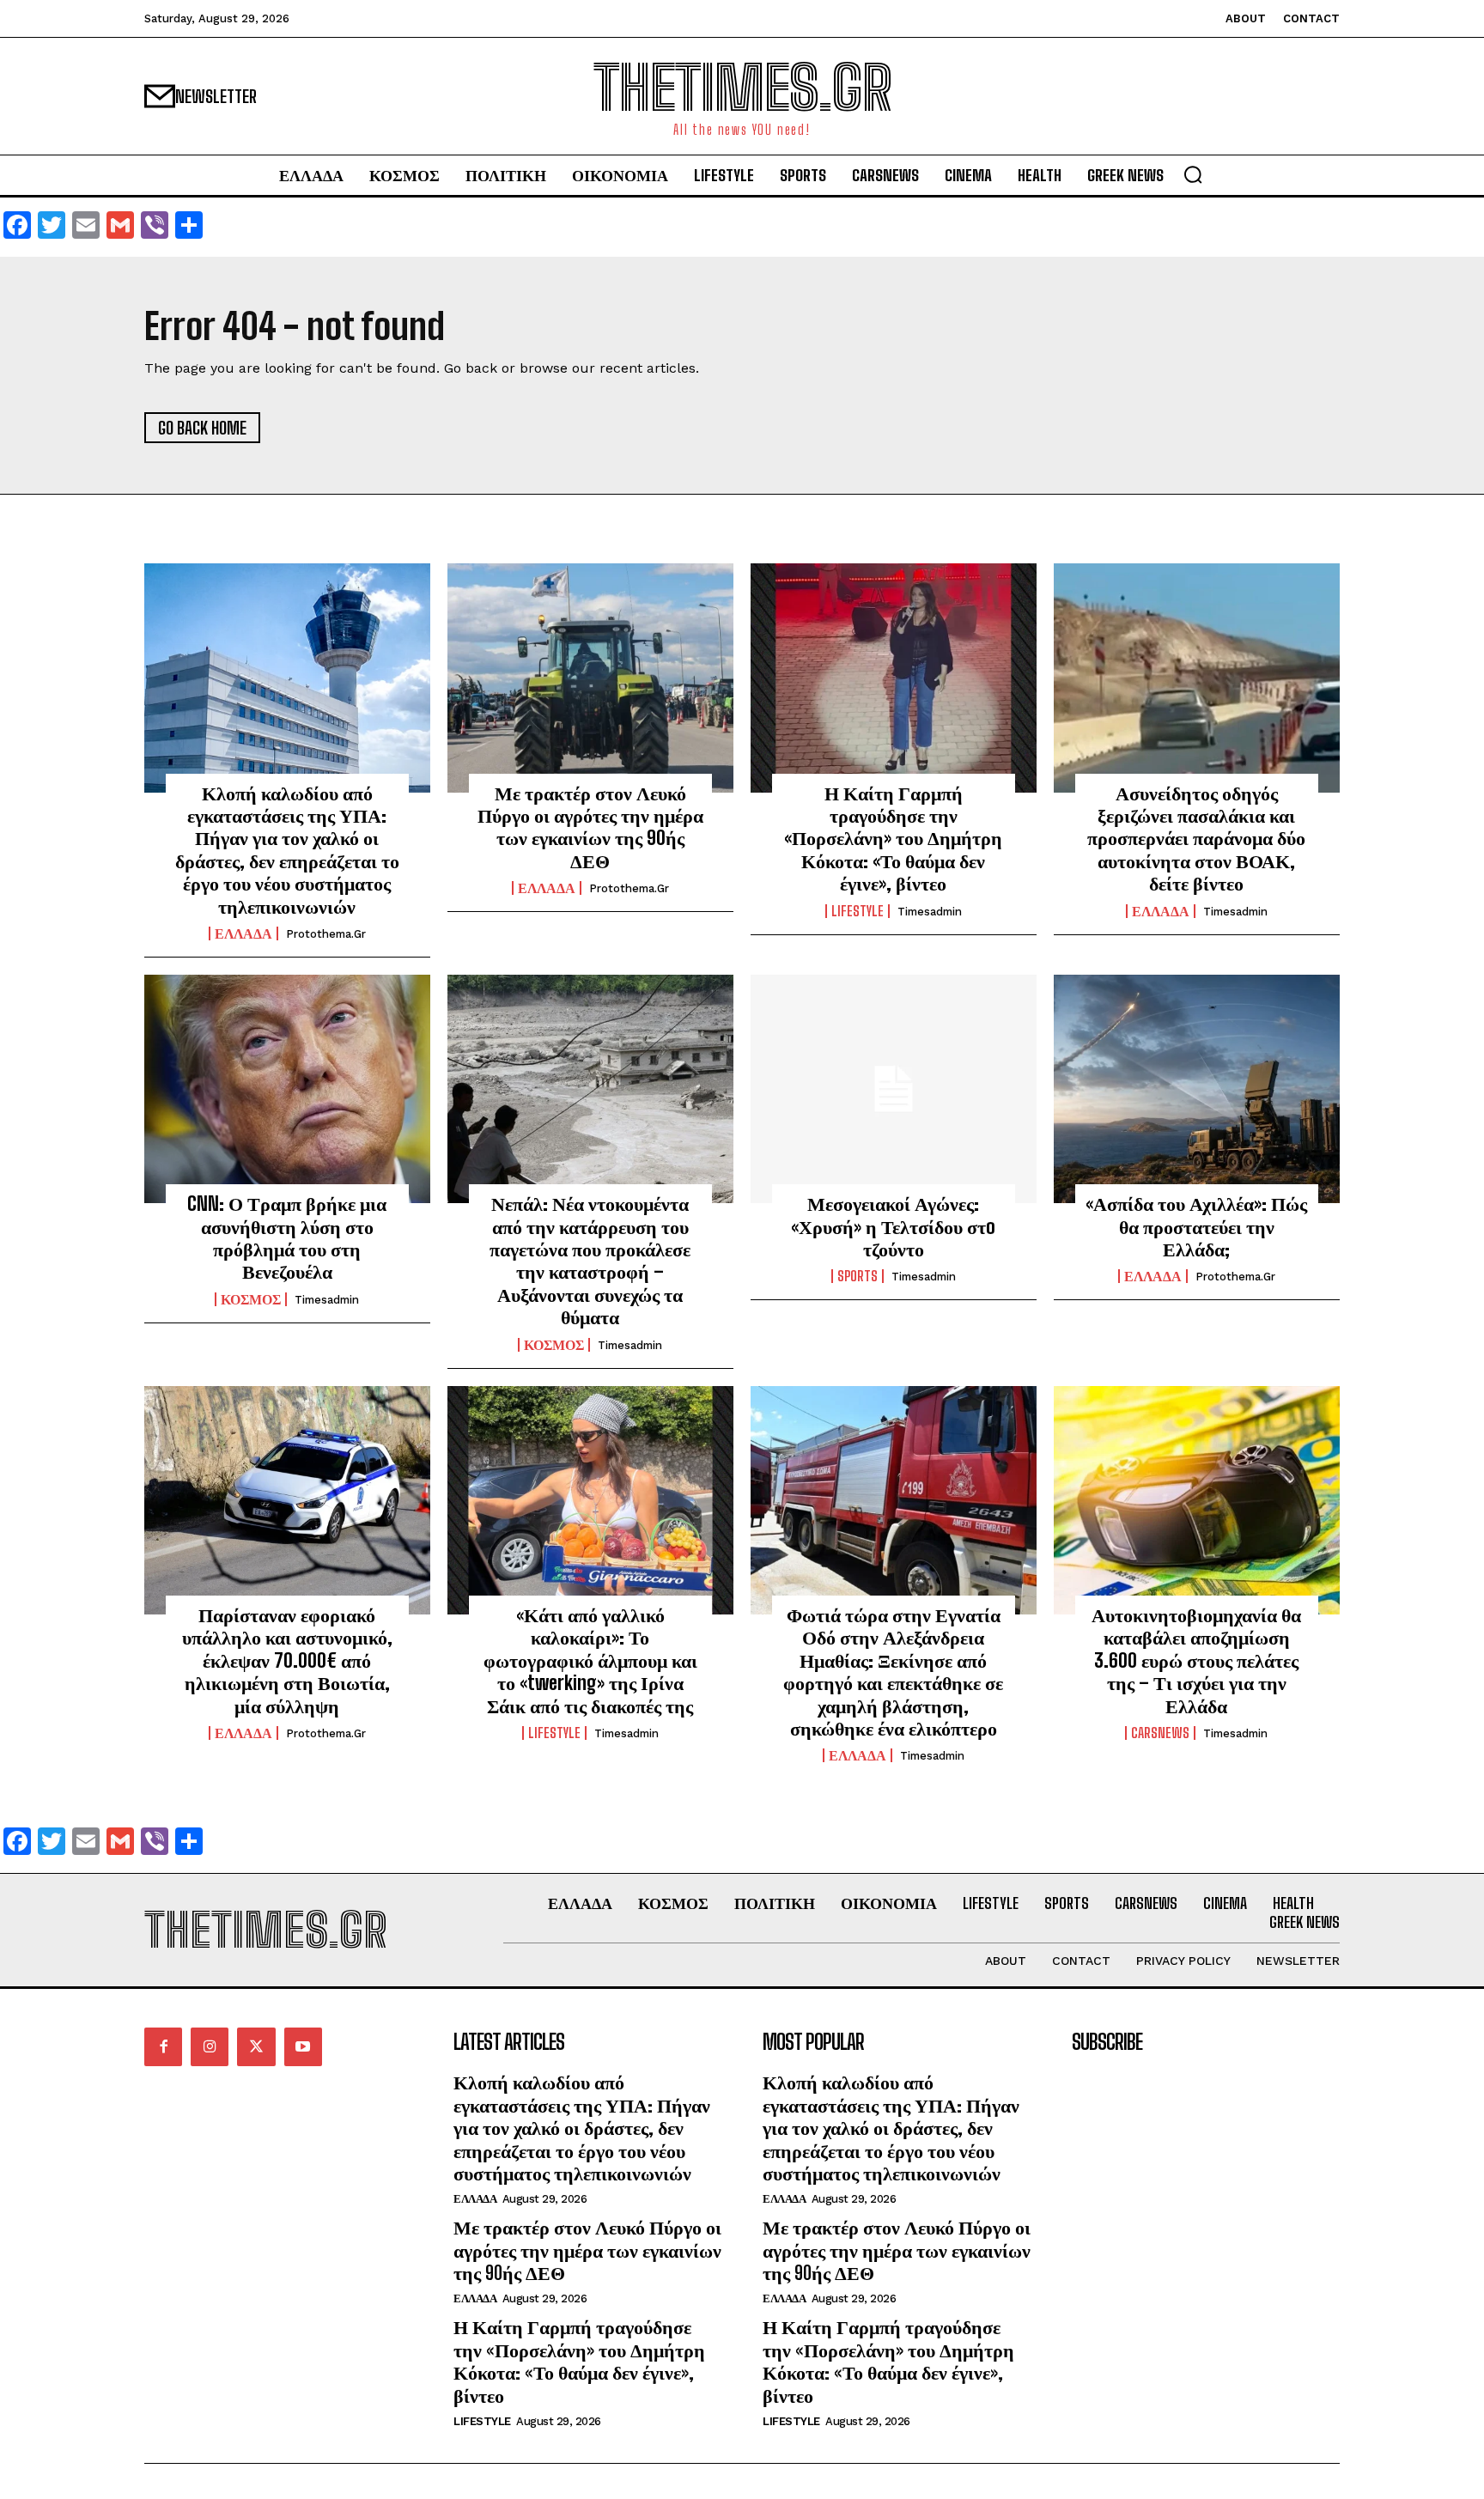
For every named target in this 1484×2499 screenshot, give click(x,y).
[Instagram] (210, 2046)
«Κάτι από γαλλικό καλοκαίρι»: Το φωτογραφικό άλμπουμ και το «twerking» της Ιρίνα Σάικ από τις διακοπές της (590, 1660)
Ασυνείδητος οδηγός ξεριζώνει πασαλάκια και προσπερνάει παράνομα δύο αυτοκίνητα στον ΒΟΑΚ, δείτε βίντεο (1196, 839)
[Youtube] (303, 2046)
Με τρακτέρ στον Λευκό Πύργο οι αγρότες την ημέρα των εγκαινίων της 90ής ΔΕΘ (590, 827)
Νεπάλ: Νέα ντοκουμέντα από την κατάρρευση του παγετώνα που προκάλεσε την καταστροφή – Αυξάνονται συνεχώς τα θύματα (590, 1260)
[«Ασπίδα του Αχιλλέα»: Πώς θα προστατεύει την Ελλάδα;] (1197, 1089)
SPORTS (858, 1276)
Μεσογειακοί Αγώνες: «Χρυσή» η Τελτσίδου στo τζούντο (893, 1226)
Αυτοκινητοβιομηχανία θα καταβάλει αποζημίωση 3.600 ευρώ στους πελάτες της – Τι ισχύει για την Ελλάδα (1196, 1660)
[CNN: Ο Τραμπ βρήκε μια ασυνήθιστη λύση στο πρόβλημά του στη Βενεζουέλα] (287, 1089)
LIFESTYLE (858, 911)
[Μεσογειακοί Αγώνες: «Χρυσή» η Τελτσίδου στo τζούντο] (894, 1089)
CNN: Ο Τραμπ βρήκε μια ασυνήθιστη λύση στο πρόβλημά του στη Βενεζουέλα (287, 1237)
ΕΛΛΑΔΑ (243, 933)
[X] (256, 2046)
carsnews (1160, 1733)
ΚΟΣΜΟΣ (251, 1299)
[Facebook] (163, 2046)
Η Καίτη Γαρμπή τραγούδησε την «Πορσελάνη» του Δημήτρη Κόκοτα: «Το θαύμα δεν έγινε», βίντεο (893, 839)
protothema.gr (326, 934)
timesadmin (930, 912)
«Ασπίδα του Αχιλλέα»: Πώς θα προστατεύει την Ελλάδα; (1196, 1226)
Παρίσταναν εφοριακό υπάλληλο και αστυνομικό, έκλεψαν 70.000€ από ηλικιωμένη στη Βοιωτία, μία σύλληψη (287, 1660)
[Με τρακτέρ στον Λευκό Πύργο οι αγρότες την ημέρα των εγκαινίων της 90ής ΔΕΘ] (590, 678)
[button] (1193, 174)
